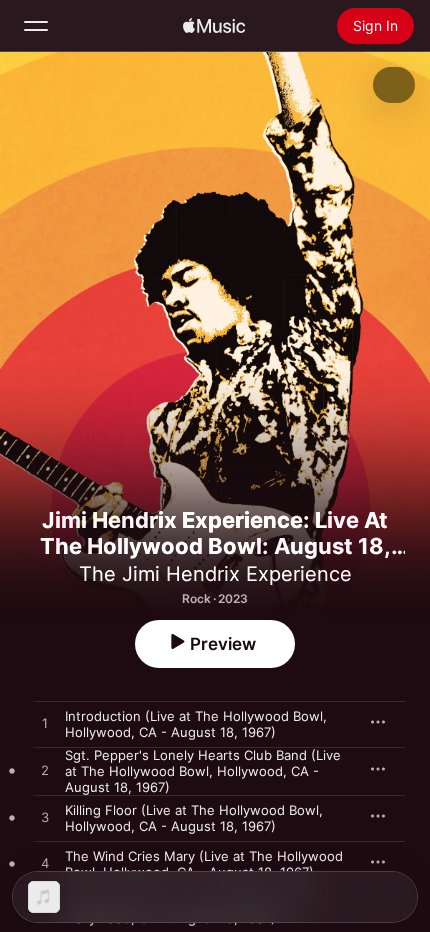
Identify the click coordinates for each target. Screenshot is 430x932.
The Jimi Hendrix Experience (215, 574)
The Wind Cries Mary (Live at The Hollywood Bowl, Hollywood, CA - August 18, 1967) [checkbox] (204, 864)
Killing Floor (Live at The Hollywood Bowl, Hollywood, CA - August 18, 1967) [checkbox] (194, 818)
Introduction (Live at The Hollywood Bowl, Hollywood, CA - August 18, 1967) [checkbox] (196, 724)
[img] (214, 26)
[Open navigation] (36, 26)
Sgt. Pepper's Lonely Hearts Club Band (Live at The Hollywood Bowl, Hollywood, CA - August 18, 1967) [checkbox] (203, 771)
